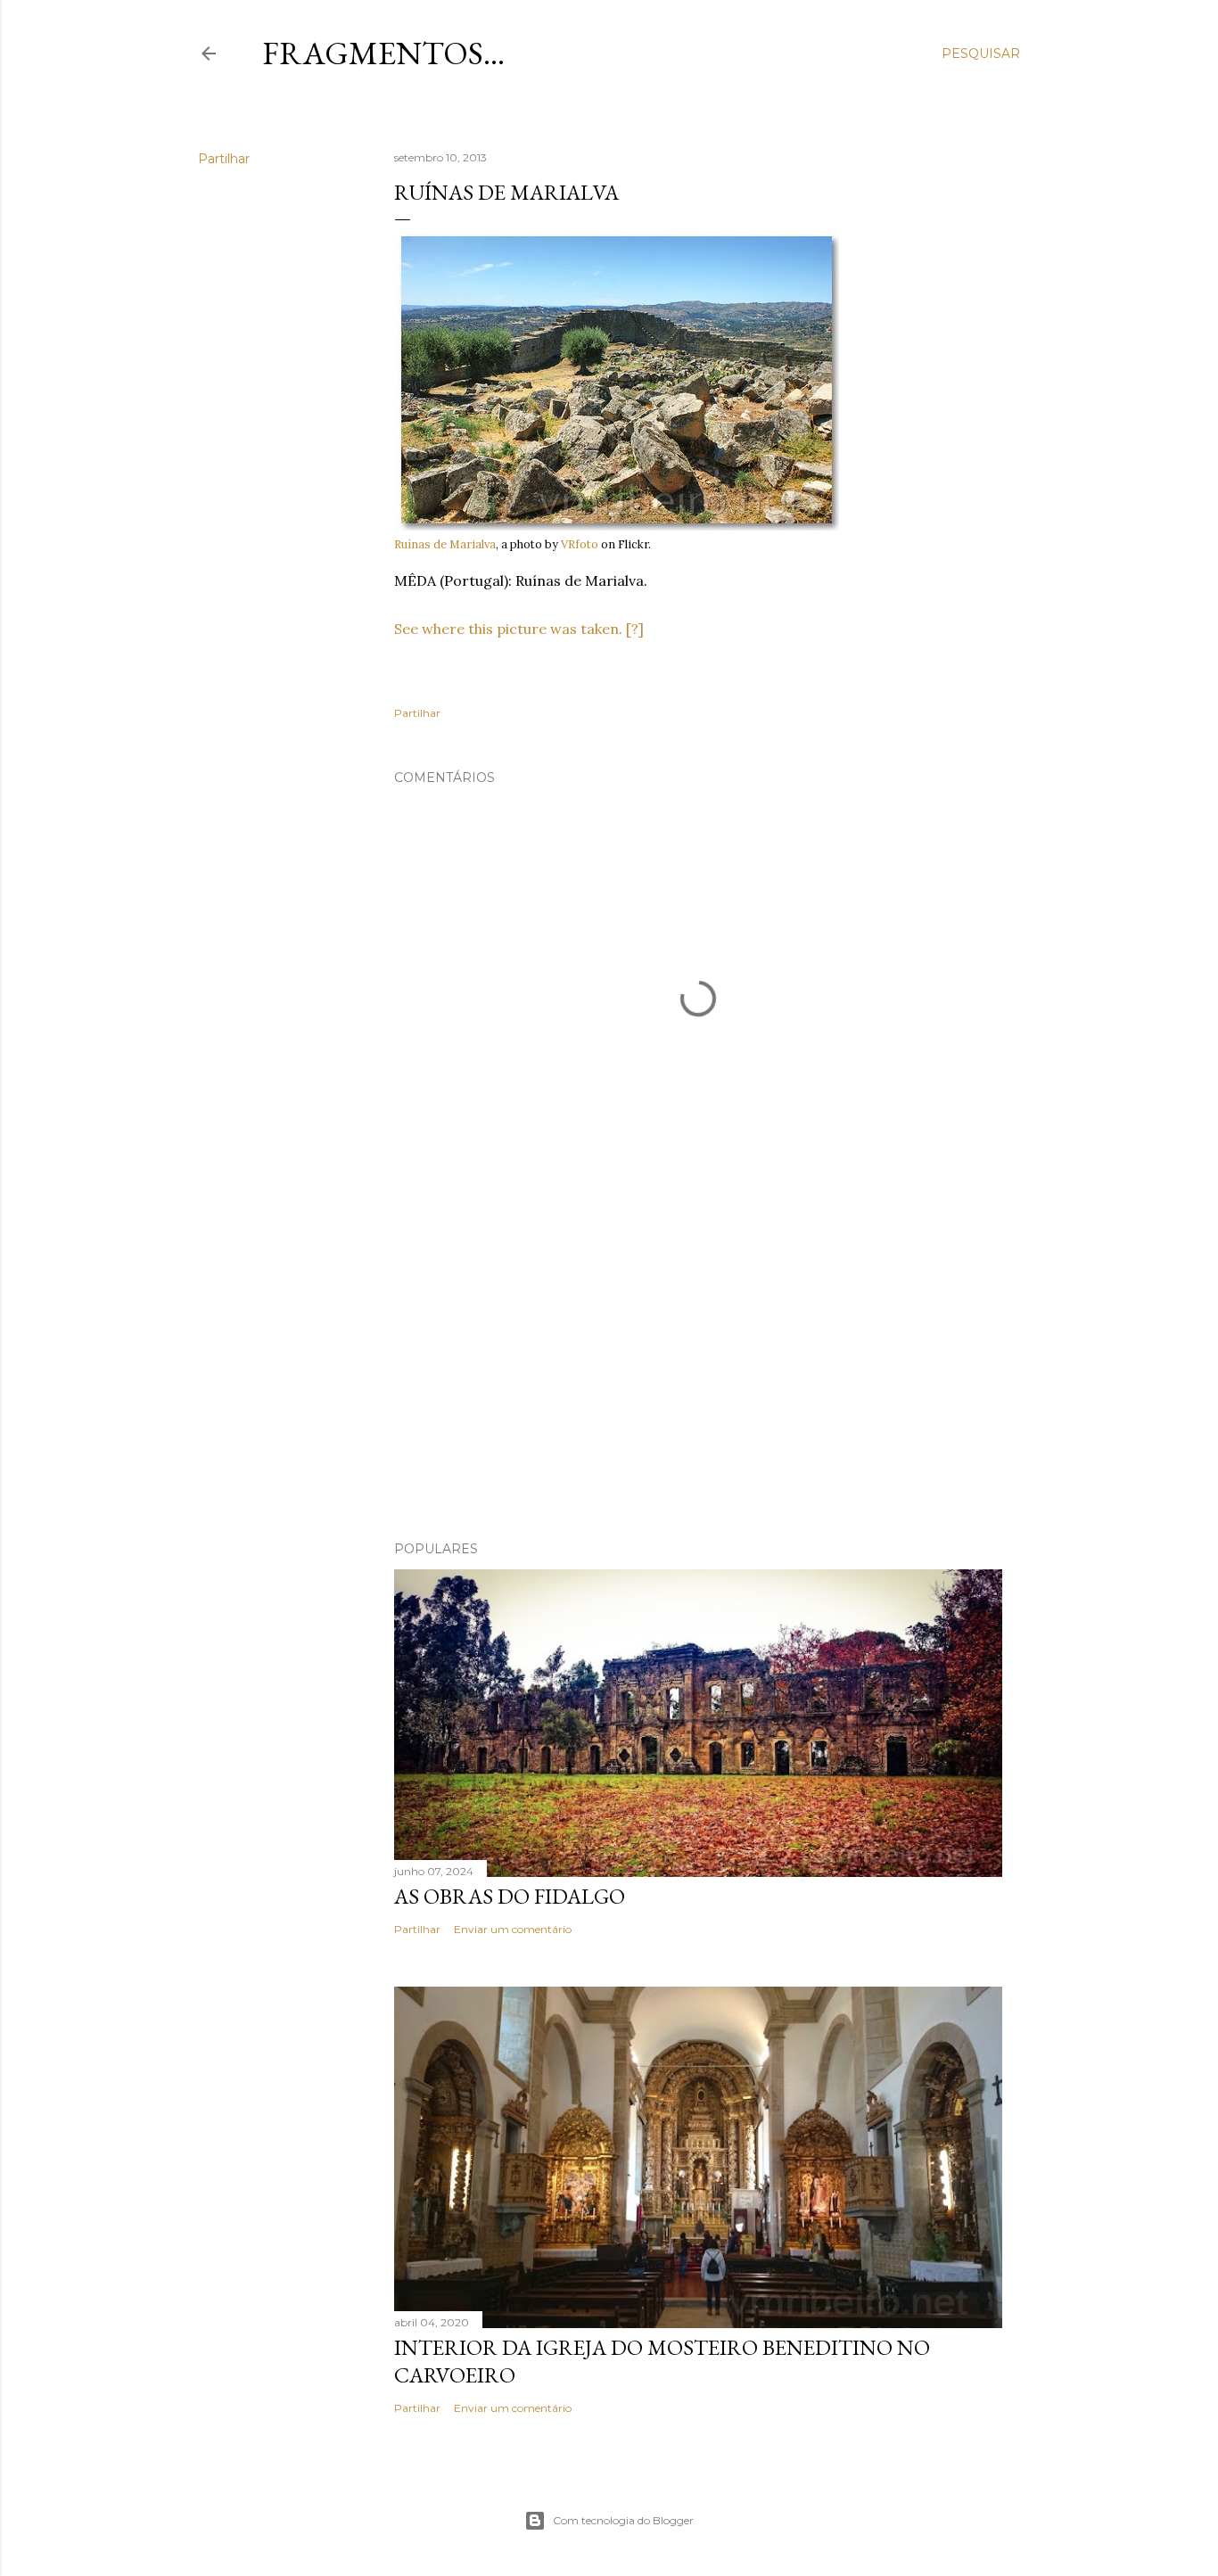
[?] (635, 629)
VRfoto (580, 544)
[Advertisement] (698, 1371)
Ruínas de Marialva (445, 544)
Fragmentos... (383, 53)
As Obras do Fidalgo (510, 1896)
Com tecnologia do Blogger (623, 2520)
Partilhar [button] (224, 159)
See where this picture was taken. (508, 629)
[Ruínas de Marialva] (617, 527)
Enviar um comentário (513, 1929)
